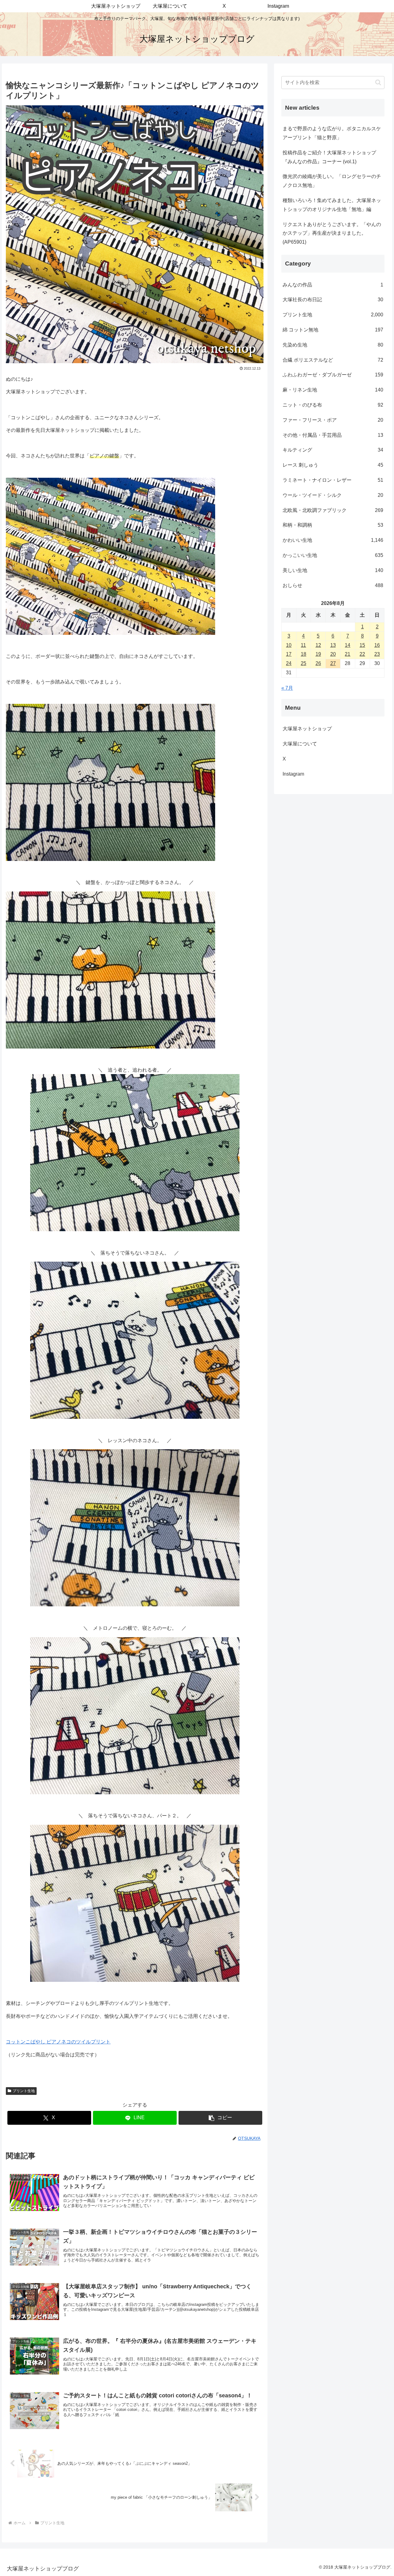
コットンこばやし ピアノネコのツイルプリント (58, 2042)
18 (304, 654)
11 (303, 645)
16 (377, 645)
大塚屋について (305, 744)
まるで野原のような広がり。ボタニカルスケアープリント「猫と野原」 (332, 133)
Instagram (298, 774)
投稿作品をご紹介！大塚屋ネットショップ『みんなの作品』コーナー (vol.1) (329, 157)
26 (318, 663)
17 (289, 654)
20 (333, 654)
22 (362, 654)
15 (362, 645)
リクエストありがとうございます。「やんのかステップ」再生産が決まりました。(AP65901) (332, 233)
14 (348, 645)
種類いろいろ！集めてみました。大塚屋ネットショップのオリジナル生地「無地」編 (332, 205)
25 (304, 663)
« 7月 (287, 688)
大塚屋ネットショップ (307, 729)
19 (318, 654)
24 (289, 663)
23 (377, 654)
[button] (220, 2118)
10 (289, 645)
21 (348, 654)
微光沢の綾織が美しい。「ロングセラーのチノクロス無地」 (332, 181)
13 (333, 645)
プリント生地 (24, 2091)
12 (318, 645)
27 (333, 663)
